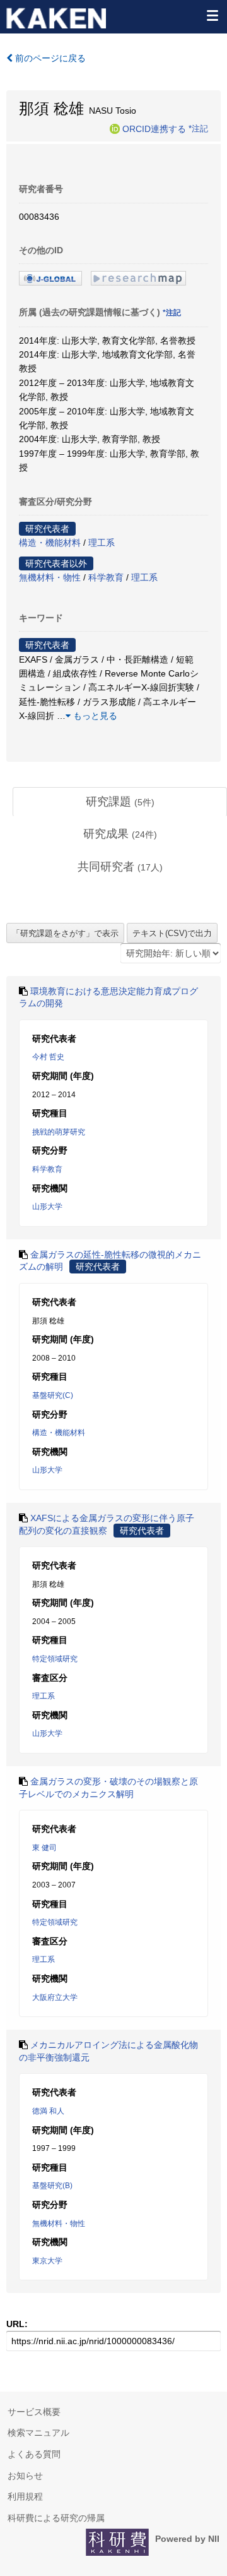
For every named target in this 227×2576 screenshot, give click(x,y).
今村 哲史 (48, 1057)
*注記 (198, 128)
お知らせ (25, 2476)
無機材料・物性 (50, 577)
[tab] (120, 802)
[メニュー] (212, 15)
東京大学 (47, 2261)
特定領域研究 (55, 1659)
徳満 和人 (48, 2111)
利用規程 (25, 2496)
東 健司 (44, 1848)
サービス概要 (34, 2412)
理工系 (102, 543)
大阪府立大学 (55, 1997)
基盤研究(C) (53, 1395)
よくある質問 (34, 2454)
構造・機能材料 (50, 543)
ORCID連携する (154, 128)
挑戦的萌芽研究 (59, 1132)
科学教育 (106, 577)
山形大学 (47, 1207)
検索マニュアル (38, 2433)
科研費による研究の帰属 (56, 2518)
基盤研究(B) (52, 2186)
